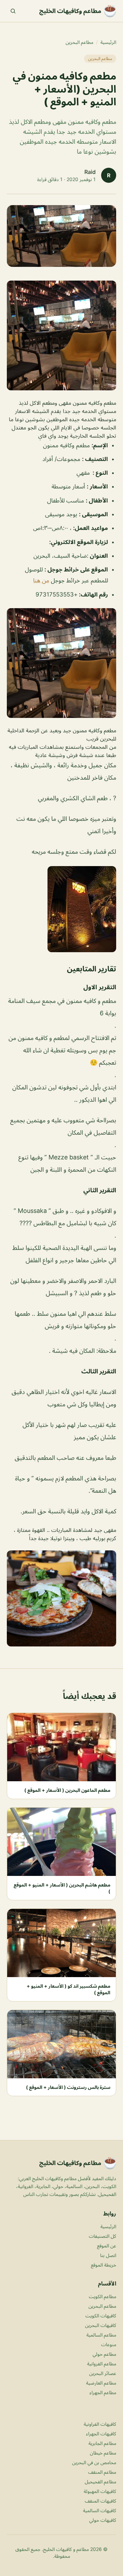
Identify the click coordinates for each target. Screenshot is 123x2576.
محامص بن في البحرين (94, 2462)
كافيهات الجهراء (101, 2433)
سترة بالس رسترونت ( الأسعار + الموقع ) (68, 2087)
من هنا (41, 580)
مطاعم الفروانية (102, 2364)
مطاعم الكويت (102, 2296)
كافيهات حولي (103, 2520)
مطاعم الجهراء (103, 2392)
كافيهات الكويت (101, 2315)
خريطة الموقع (104, 2265)
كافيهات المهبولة (100, 2491)
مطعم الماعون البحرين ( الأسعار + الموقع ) (67, 1790)
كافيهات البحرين (101, 2325)
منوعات (109, 2344)
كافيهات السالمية (100, 2510)
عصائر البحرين (103, 2373)
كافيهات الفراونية (100, 2424)
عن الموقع (107, 2246)
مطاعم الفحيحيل (100, 2482)
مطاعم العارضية (101, 2383)
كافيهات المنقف (100, 2501)
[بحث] (13, 11)
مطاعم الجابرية (102, 2443)
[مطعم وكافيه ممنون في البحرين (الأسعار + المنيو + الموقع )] (61, 335)
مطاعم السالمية (101, 2335)
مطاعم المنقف (102, 2472)
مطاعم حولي (104, 2354)
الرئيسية (108, 42)
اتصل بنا (108, 2255)
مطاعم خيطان (103, 2453)
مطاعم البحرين (79, 42)
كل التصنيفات (102, 2236)
